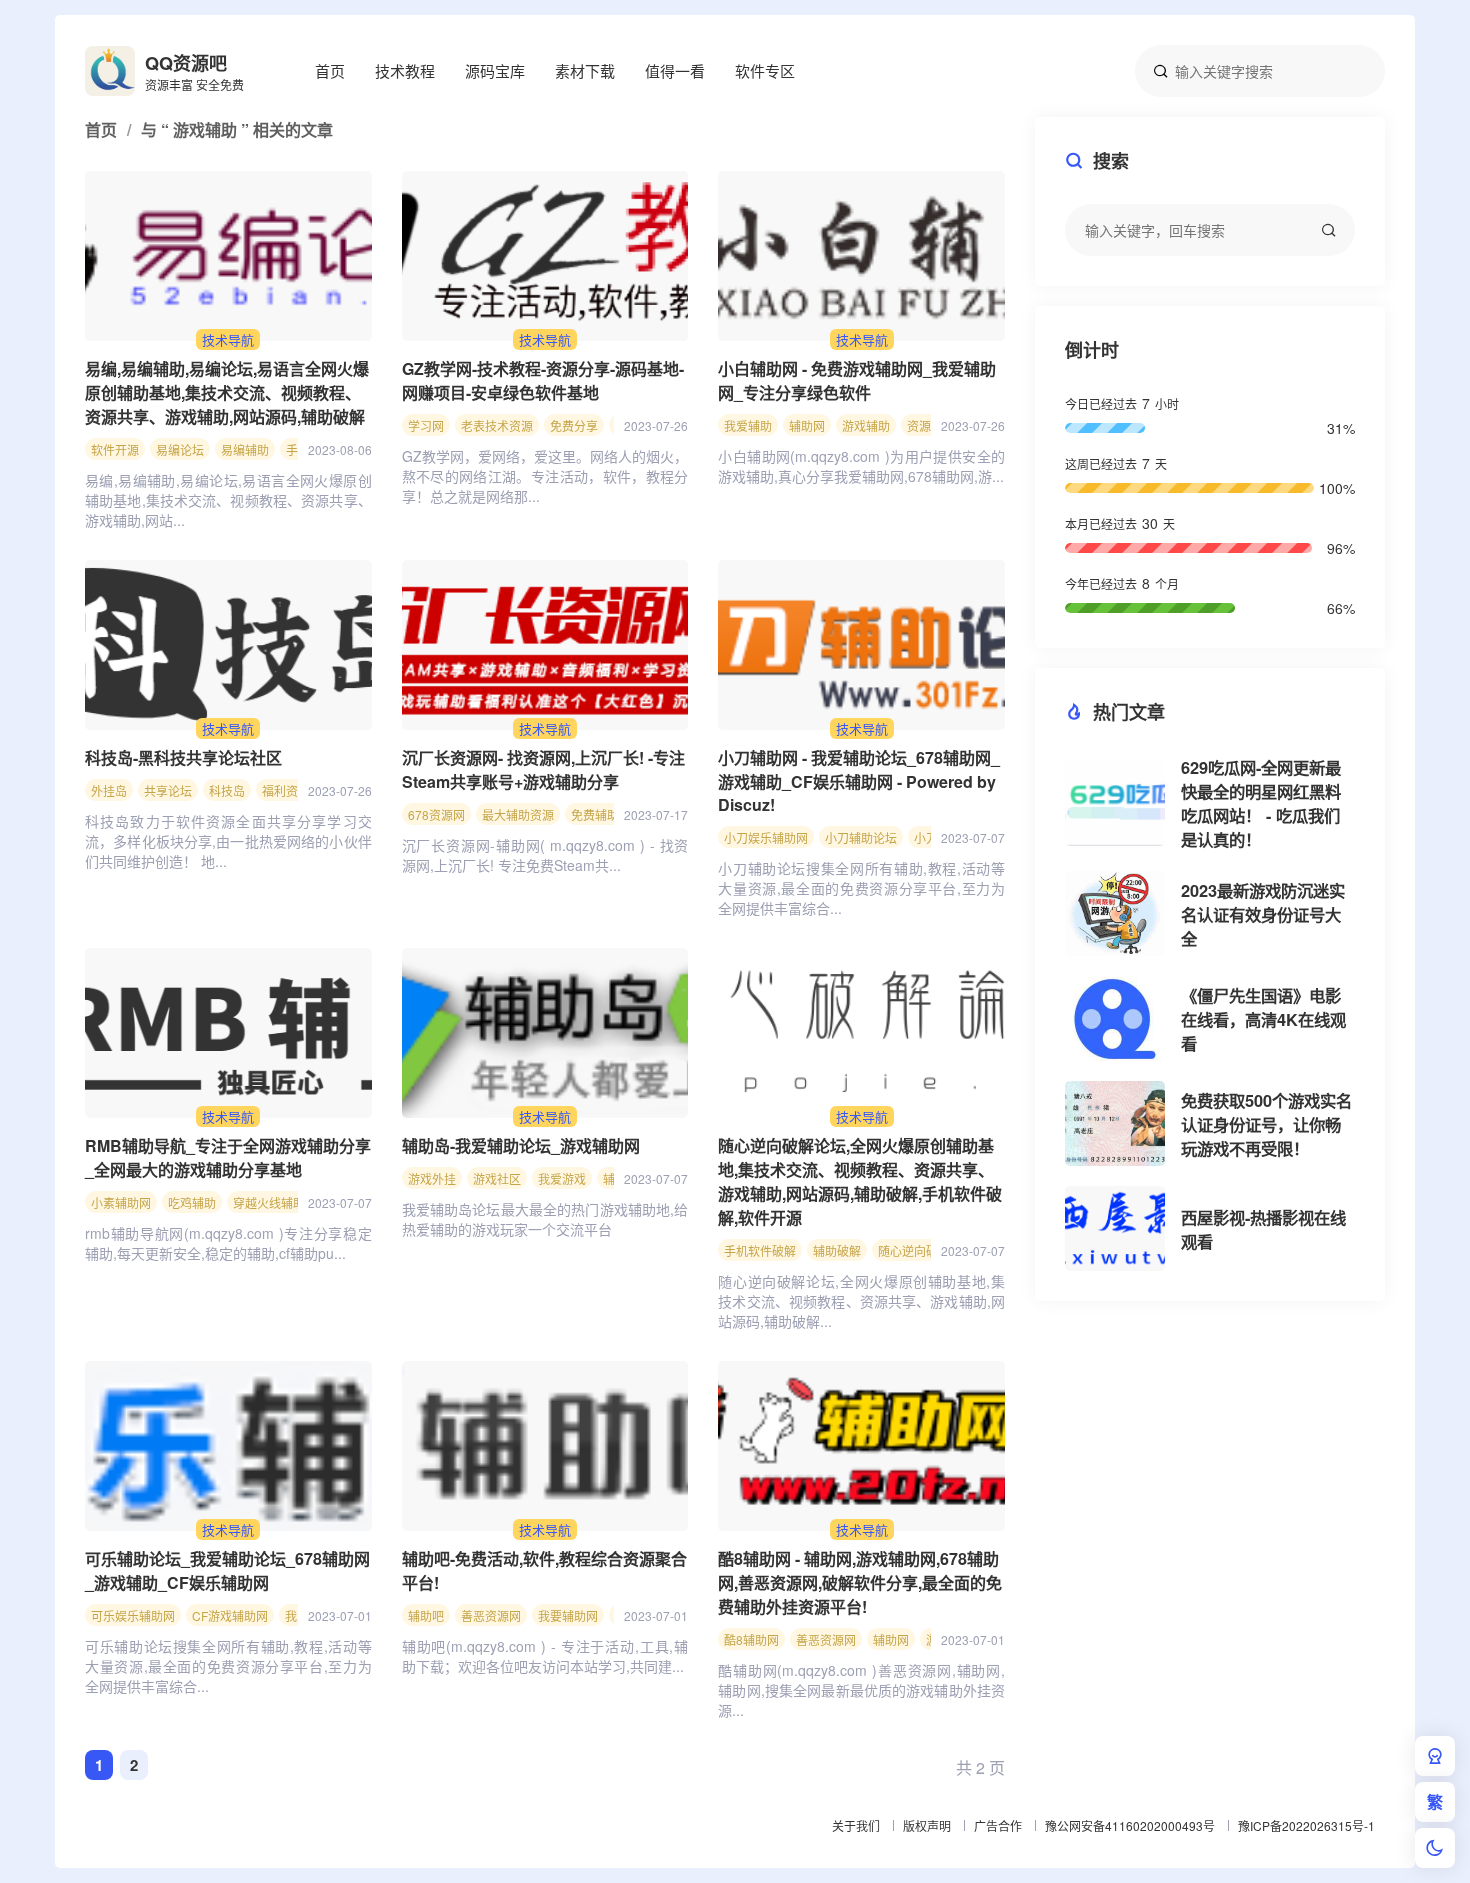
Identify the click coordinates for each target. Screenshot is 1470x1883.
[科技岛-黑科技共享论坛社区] (228, 645)
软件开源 (115, 449)
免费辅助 (595, 814)
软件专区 (765, 70)
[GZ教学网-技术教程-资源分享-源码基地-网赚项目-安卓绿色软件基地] (545, 256)
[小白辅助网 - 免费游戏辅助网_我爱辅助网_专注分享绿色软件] (861, 256)
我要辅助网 (568, 1615)
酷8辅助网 (751, 1639)
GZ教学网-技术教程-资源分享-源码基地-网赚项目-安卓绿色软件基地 (543, 380)
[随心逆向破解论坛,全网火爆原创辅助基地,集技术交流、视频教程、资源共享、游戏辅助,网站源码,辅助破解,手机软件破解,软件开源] (861, 1033)
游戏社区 (497, 1178)
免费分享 (574, 425)
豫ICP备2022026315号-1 (1306, 1825)
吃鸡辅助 (192, 1202)
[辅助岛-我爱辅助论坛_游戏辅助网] (545, 1033)
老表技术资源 (497, 425)
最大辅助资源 (518, 814)
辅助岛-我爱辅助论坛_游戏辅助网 (521, 1145)
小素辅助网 (121, 1202)
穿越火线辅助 (269, 1202)
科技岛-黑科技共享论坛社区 (183, 757)
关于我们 (856, 1825)
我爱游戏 (562, 1178)
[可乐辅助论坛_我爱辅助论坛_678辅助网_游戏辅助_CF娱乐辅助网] (228, 1446)
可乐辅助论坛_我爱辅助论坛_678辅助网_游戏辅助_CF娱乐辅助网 (227, 1570)
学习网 (426, 425)
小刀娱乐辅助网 (766, 837)
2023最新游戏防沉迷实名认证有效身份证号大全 (1263, 914)
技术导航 (228, 339)
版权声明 (927, 1825)
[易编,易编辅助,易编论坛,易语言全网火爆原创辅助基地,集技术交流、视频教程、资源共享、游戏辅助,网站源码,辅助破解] (228, 256)
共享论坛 (168, 790)
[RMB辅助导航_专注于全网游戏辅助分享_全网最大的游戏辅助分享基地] (228, 1033)
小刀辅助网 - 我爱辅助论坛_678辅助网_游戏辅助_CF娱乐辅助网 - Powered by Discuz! (859, 781)
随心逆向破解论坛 (926, 1250)
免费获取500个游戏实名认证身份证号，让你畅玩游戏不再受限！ (1266, 1124)
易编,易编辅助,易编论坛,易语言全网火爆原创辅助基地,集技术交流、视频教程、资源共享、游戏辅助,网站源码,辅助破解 (227, 392)
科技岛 (227, 790)
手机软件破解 (760, 1250)
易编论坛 (180, 449)
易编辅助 (245, 449)
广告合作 (998, 1825)
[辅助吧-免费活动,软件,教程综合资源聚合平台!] (545, 1446)
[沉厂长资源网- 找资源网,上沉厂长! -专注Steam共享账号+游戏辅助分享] (545, 645)
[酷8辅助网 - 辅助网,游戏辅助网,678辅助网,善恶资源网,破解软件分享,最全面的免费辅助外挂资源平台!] (861, 1446)
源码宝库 (495, 70)
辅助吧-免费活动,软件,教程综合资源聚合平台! (544, 1570)
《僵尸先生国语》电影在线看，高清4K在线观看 (1263, 1019)
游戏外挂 (432, 1178)
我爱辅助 (748, 425)
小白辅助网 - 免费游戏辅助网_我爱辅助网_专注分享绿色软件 (857, 380)
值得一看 (675, 70)
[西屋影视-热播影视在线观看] (1115, 1228)
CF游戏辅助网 (230, 1615)
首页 (330, 70)
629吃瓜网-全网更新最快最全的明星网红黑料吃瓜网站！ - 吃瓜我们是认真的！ (1261, 803)
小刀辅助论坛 (861, 837)
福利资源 (286, 790)
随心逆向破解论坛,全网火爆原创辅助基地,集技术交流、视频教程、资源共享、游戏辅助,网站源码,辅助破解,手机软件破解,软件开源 (860, 1181)
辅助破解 (837, 1250)
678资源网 (436, 814)
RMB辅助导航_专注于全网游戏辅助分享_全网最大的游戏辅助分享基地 (228, 1157)
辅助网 (807, 425)
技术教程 (405, 70)
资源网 (925, 425)
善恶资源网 (491, 1615)
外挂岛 (109, 790)
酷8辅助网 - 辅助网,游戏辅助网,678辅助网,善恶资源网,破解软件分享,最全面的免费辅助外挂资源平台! (860, 1582)
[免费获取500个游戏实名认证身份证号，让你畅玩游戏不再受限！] (1115, 1123)
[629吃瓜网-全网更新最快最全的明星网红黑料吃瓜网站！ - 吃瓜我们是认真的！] (1115, 803)
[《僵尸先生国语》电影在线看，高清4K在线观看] (1115, 1018)
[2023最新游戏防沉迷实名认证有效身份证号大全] (1115, 913)
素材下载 (585, 70)
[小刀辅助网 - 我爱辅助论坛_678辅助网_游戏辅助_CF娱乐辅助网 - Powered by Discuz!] (861, 645)
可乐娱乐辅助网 (133, 1615)
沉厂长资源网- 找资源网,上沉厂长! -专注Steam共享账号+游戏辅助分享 (543, 769)
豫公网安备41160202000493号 (1130, 1825)
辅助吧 (426, 1615)
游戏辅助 (866, 425)
